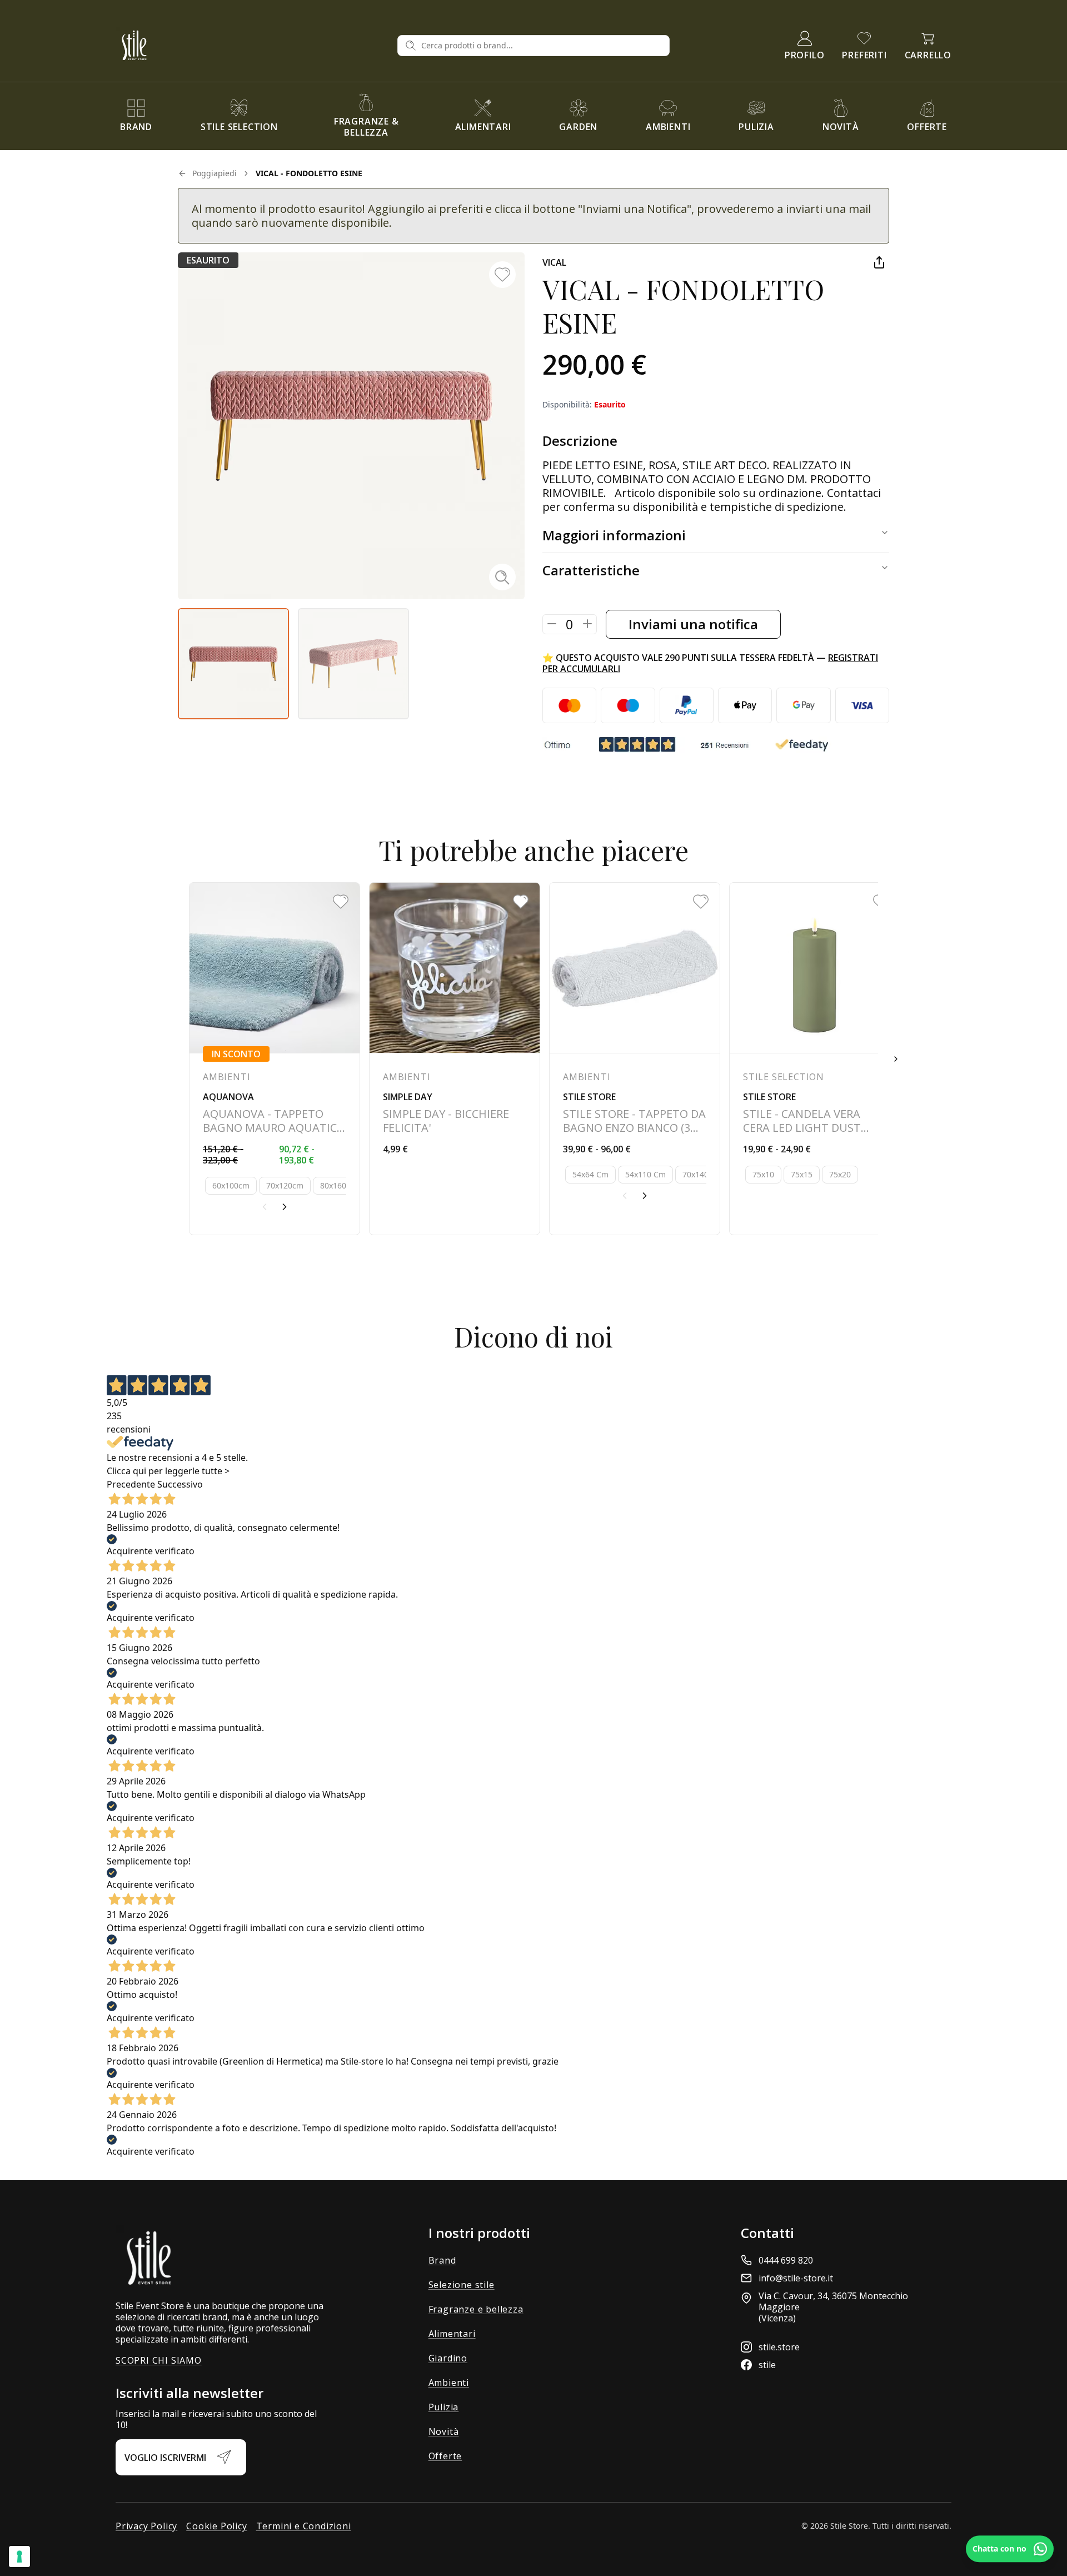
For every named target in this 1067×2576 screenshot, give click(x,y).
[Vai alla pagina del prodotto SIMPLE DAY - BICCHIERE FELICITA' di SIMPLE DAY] (455, 1059)
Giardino (448, 2358)
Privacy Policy (146, 2526)
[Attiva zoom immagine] (502, 577)
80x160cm (339, 1185)
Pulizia (444, 2407)
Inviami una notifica (693, 624)
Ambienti (449, 2383)
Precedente (131, 1484)
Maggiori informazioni (614, 535)
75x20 (840, 1174)
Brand (442, 2260)
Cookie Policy (216, 2526)
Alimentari (452, 2334)
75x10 (763, 1174)
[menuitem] (136, 116)
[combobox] (542, 46)
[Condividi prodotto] (879, 262)
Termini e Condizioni (304, 2526)
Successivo (180, 1484)
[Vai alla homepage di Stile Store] (252, 45)
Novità (444, 2431)
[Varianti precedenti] (265, 1207)
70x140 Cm (703, 1174)
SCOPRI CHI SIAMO (159, 2360)
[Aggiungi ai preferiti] (502, 275)
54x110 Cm (645, 1174)
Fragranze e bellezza (476, 2309)
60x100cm (231, 1185)
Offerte (445, 2456)
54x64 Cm (590, 1174)
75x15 (802, 1174)
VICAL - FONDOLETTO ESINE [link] (309, 173)
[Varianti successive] (285, 1207)
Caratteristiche (591, 570)
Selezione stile (462, 2285)
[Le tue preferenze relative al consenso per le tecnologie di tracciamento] (19, 2557)
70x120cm (285, 1185)
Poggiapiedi (215, 173)
